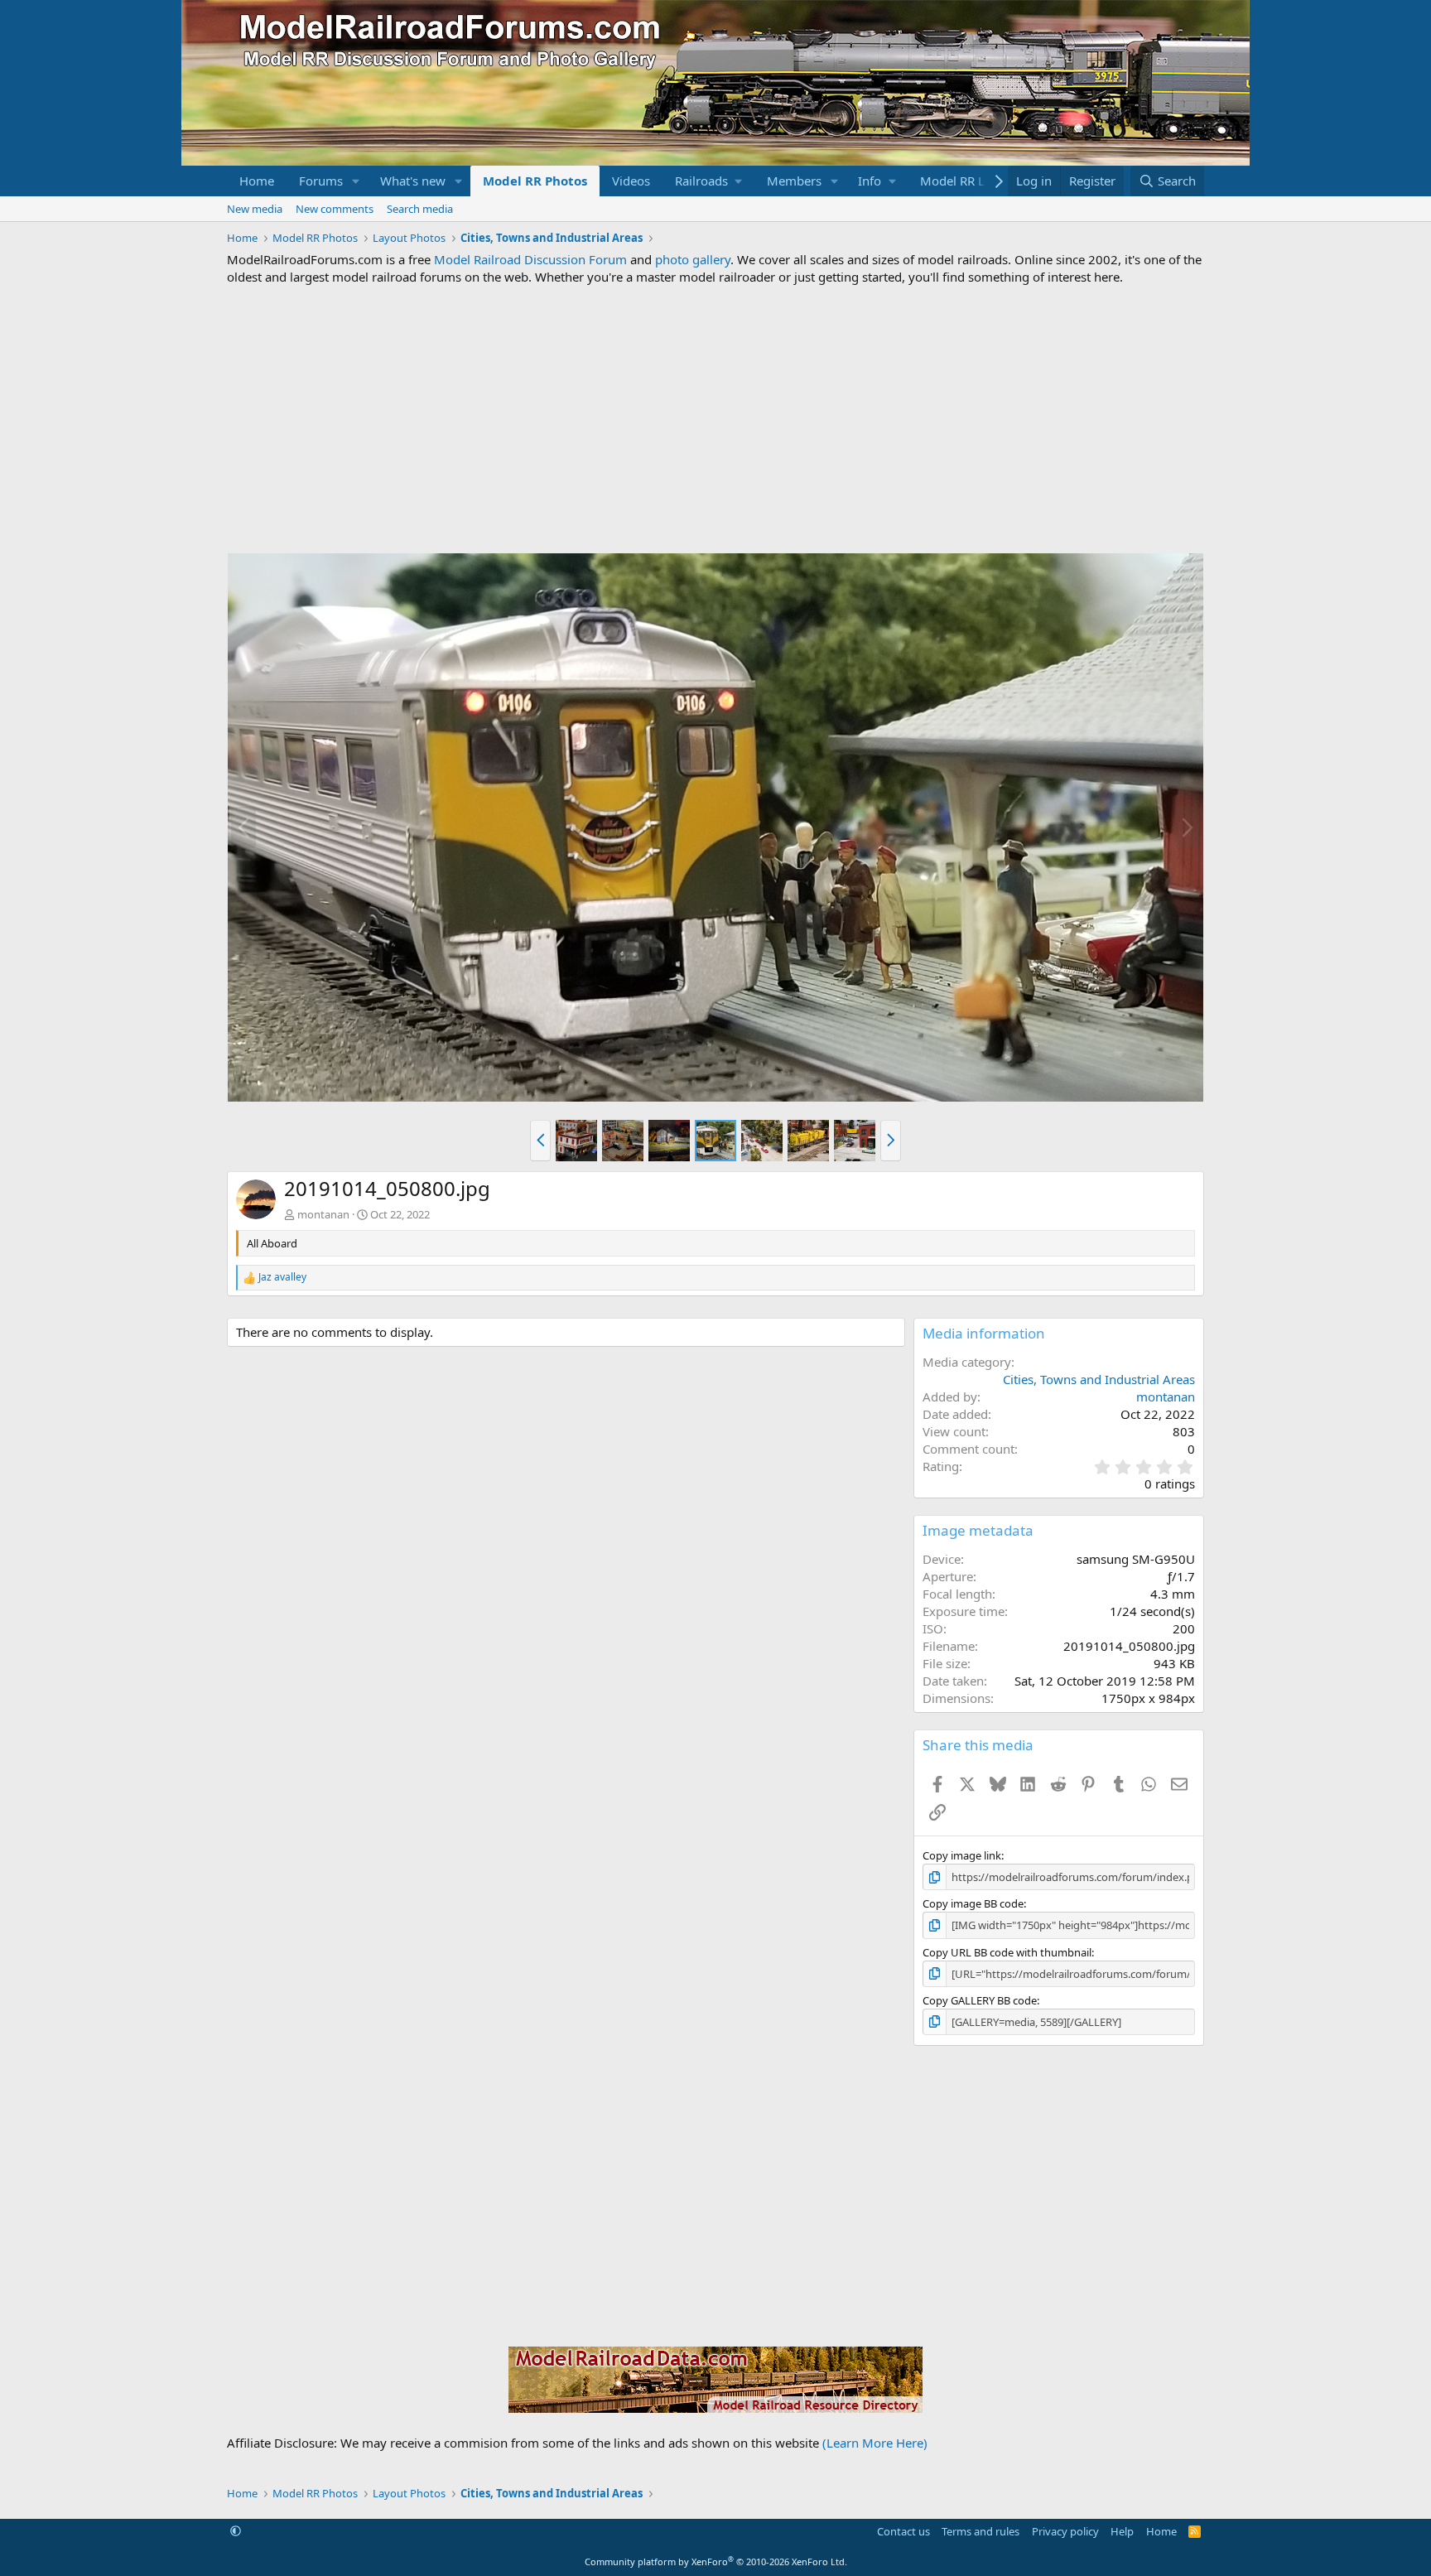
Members (794, 181)
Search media (420, 209)
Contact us (903, 2531)
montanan (323, 1214)
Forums (321, 181)
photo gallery (693, 259)
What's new (413, 181)
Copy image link (962, 1855)
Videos (631, 181)
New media (255, 209)
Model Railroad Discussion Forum (530, 259)
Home (257, 181)
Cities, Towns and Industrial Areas (1099, 1379)
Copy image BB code (973, 1903)
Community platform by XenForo (716, 2562)
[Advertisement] (715, 419)
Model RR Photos (535, 181)
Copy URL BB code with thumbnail (1007, 1952)
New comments (335, 209)
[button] (356, 181)
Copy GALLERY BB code (980, 2000)
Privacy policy (1065, 2531)
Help (1122, 2531)
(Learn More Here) (875, 2443)
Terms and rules (980, 2531)
